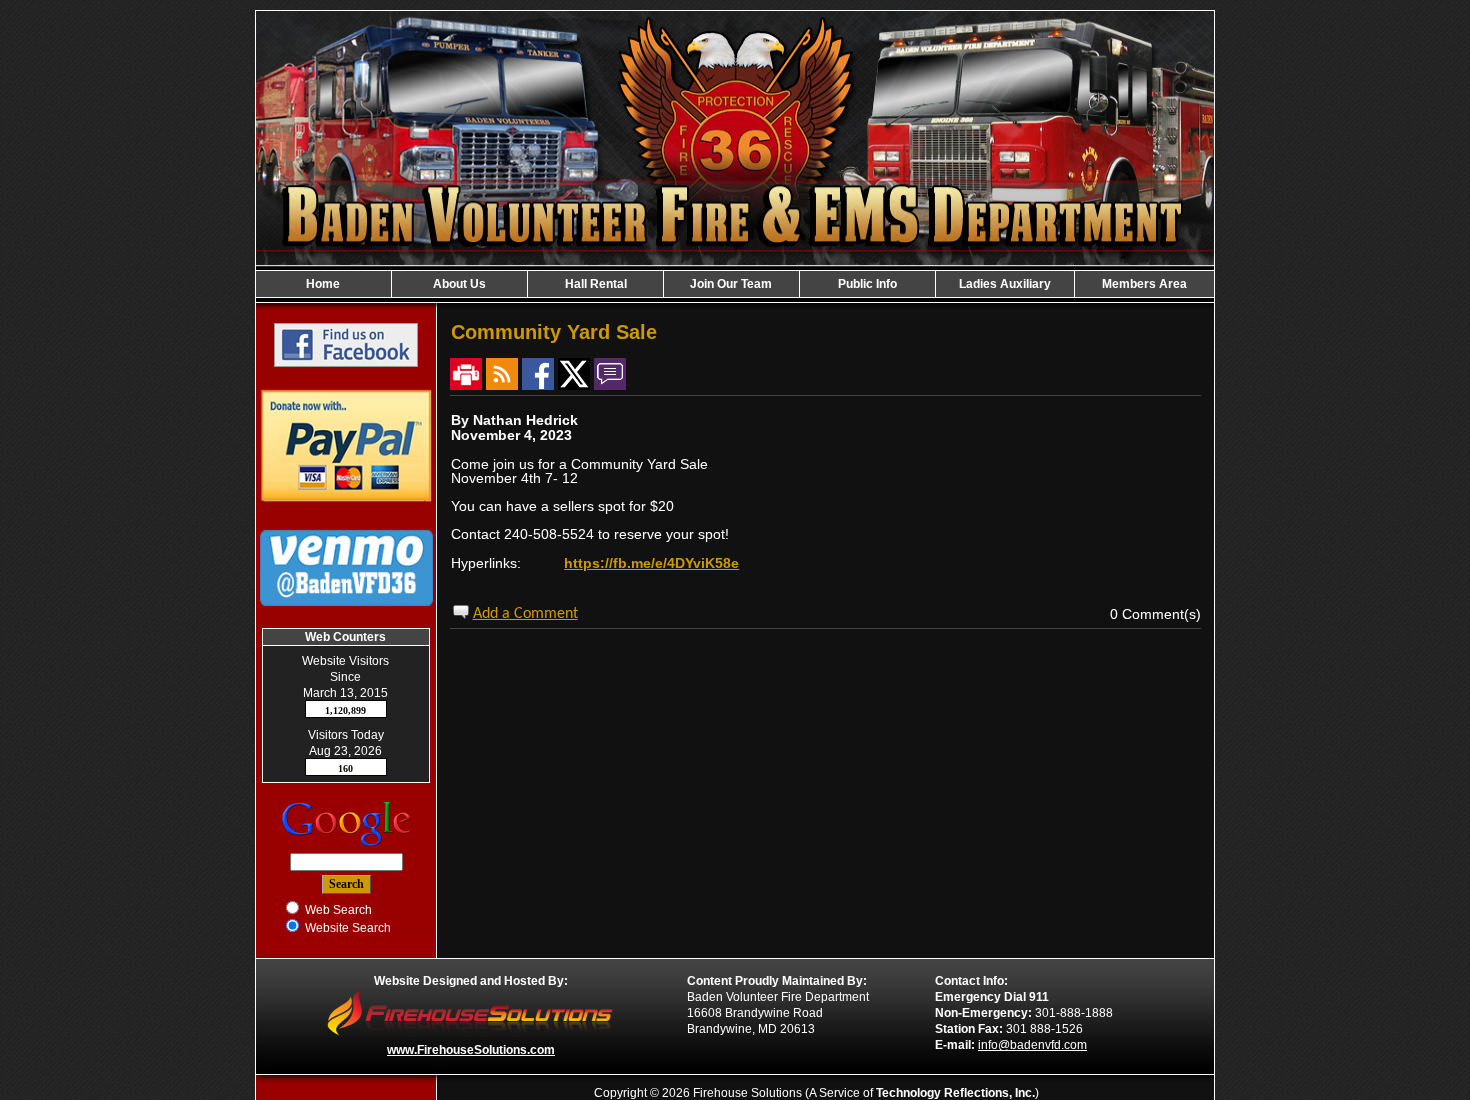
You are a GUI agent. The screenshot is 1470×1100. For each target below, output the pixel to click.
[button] (459, 284)
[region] (735, 284)
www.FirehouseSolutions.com (471, 1050)
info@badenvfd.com (1032, 1045)
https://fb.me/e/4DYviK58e (651, 563)
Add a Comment (525, 614)
